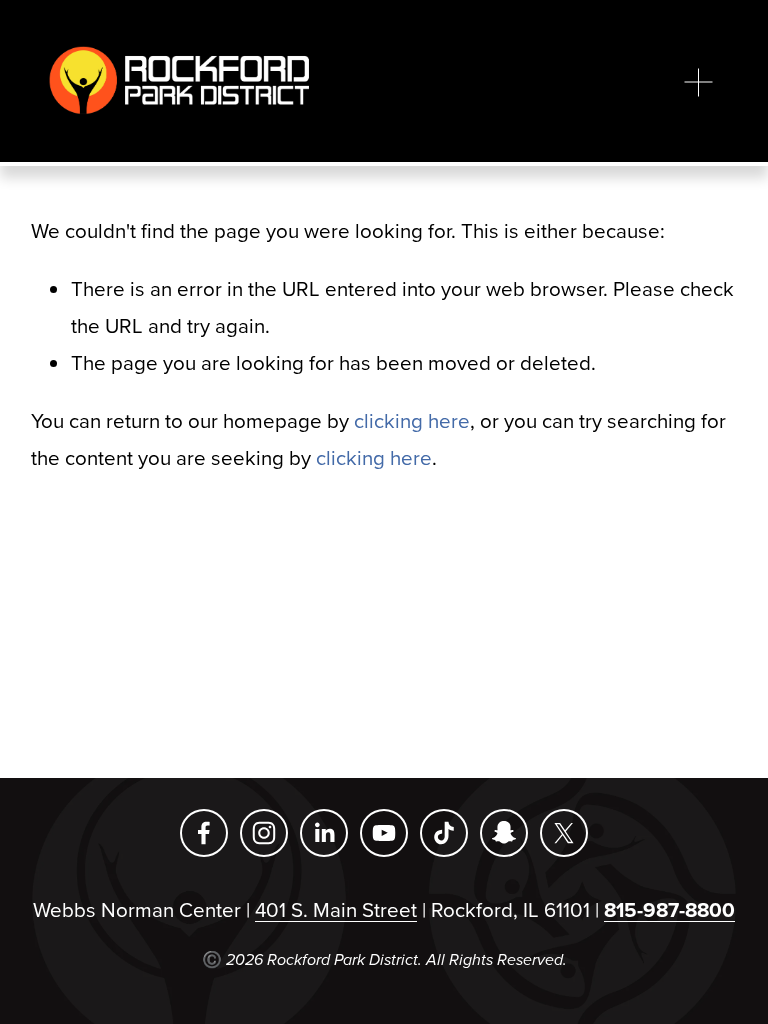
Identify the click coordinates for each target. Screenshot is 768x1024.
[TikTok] (444, 833)
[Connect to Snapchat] (504, 833)
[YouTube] (384, 833)
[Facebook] (204, 833)
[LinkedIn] (324, 833)
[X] (564, 833)
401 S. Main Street (336, 909)
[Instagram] (264, 833)
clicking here (412, 420)
